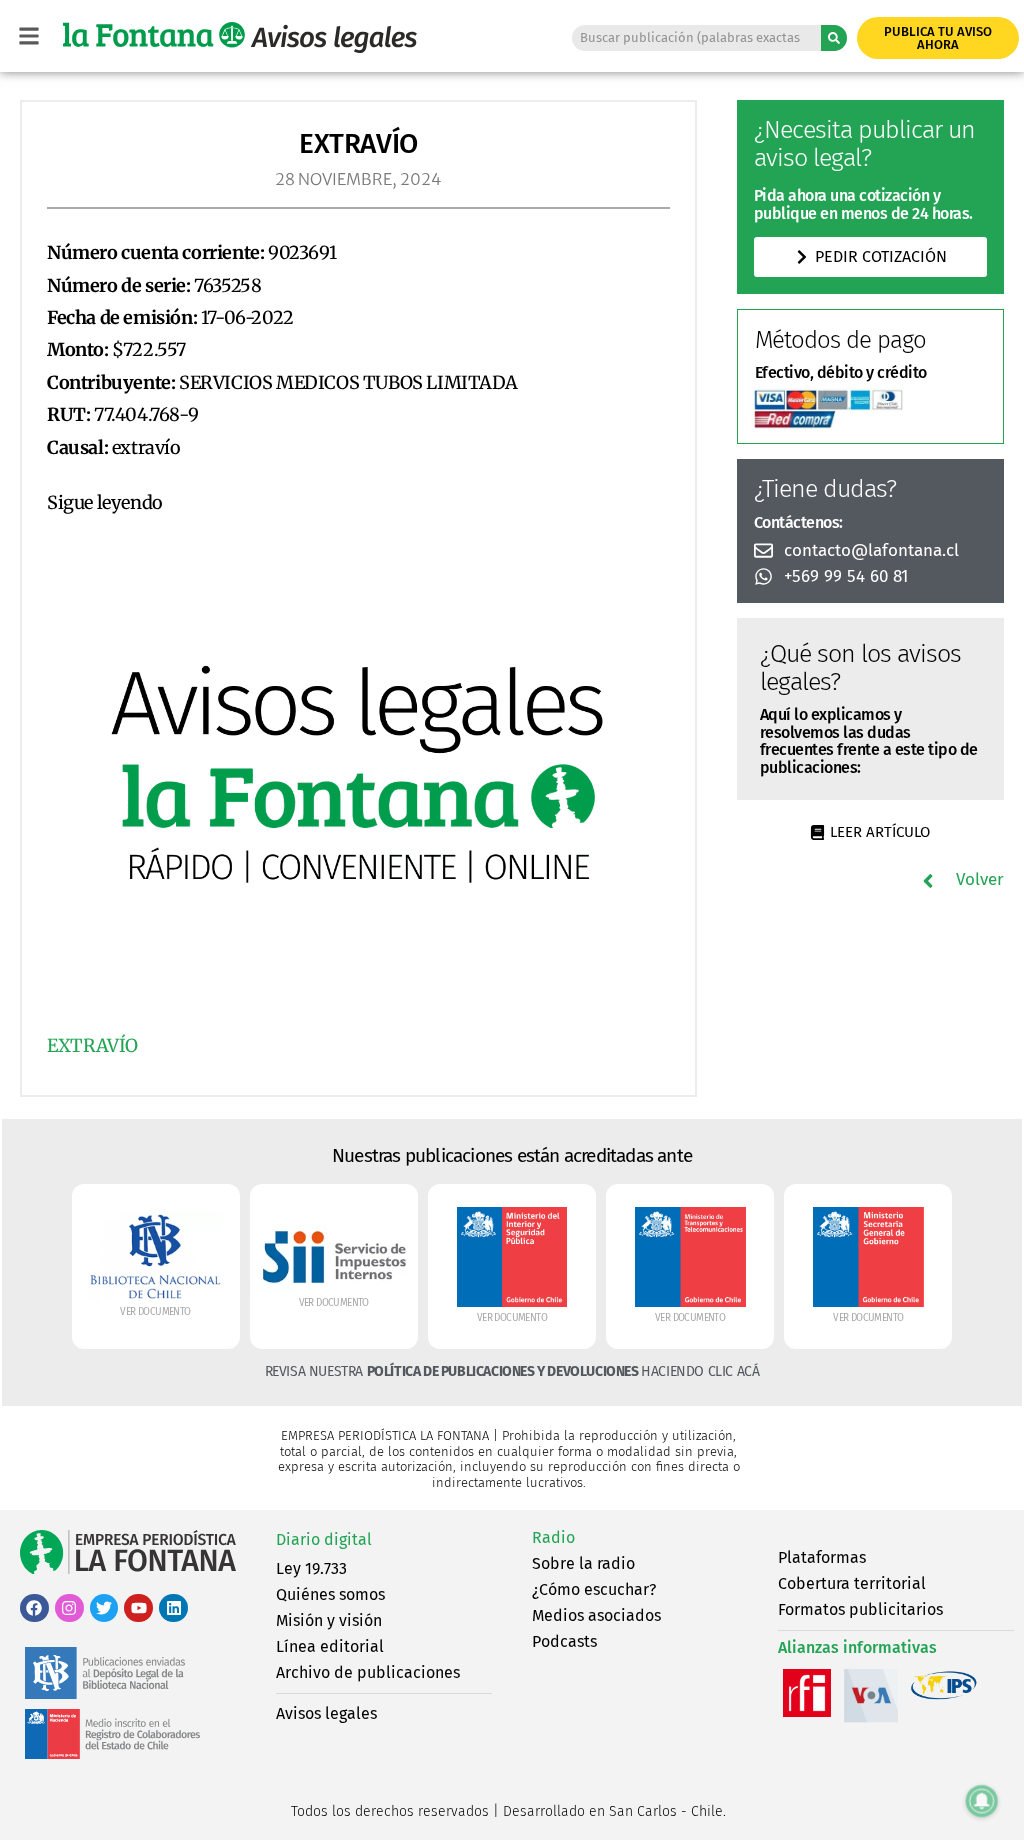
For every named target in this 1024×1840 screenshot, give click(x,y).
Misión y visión (329, 1620)
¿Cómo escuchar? (594, 1589)
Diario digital (324, 1539)
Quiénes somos (330, 1594)
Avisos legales (326, 1713)
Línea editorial (330, 1646)
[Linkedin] (173, 1608)
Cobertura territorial (852, 1583)
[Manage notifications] (982, 1801)
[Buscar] (834, 38)
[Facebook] (34, 1608)
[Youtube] (138, 1608)
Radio (553, 1537)
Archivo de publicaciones (368, 1672)
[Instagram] (69, 1608)
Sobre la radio (583, 1563)
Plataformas (822, 1557)
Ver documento (155, 1312)
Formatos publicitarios (860, 1609)
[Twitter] (104, 1608)
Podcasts (564, 1641)
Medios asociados (596, 1615)
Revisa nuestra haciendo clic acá (512, 1371)
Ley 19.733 (311, 1568)
